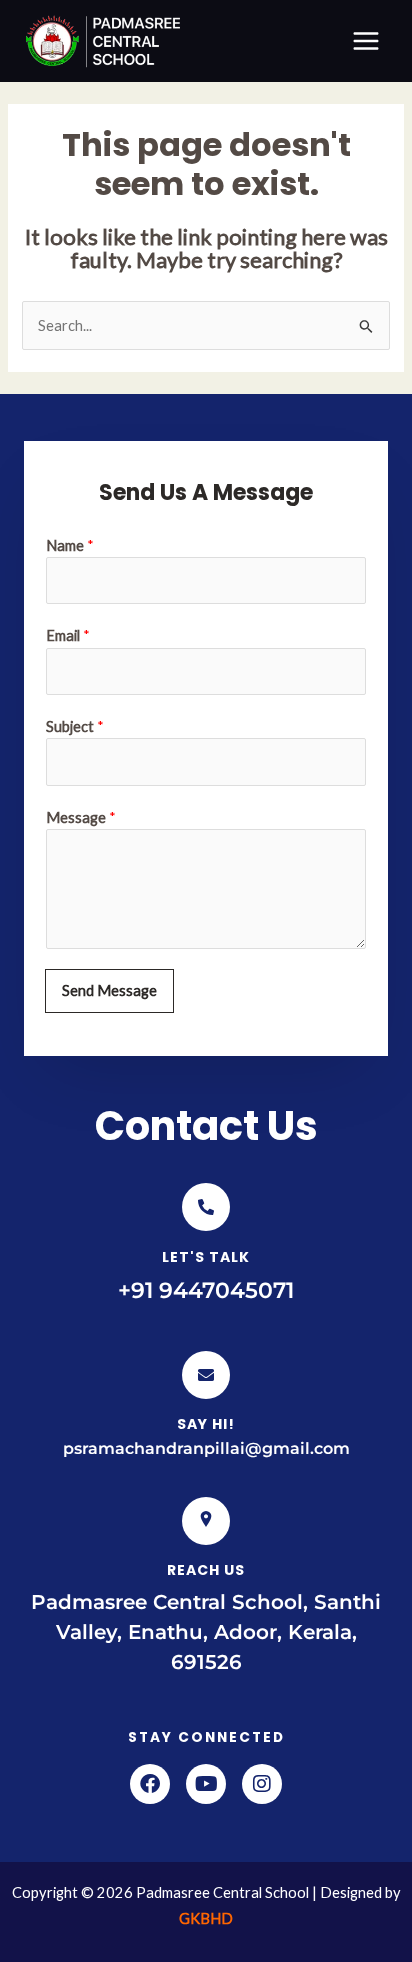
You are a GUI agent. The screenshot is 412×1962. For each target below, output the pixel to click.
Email (68, 635)
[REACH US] (206, 1521)
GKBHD (206, 1918)
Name (70, 545)
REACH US (206, 1570)
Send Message (109, 990)
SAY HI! (206, 1424)
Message (81, 817)
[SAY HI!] (206, 1375)
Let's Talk (206, 1257)
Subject (75, 726)
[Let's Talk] (206, 1207)
